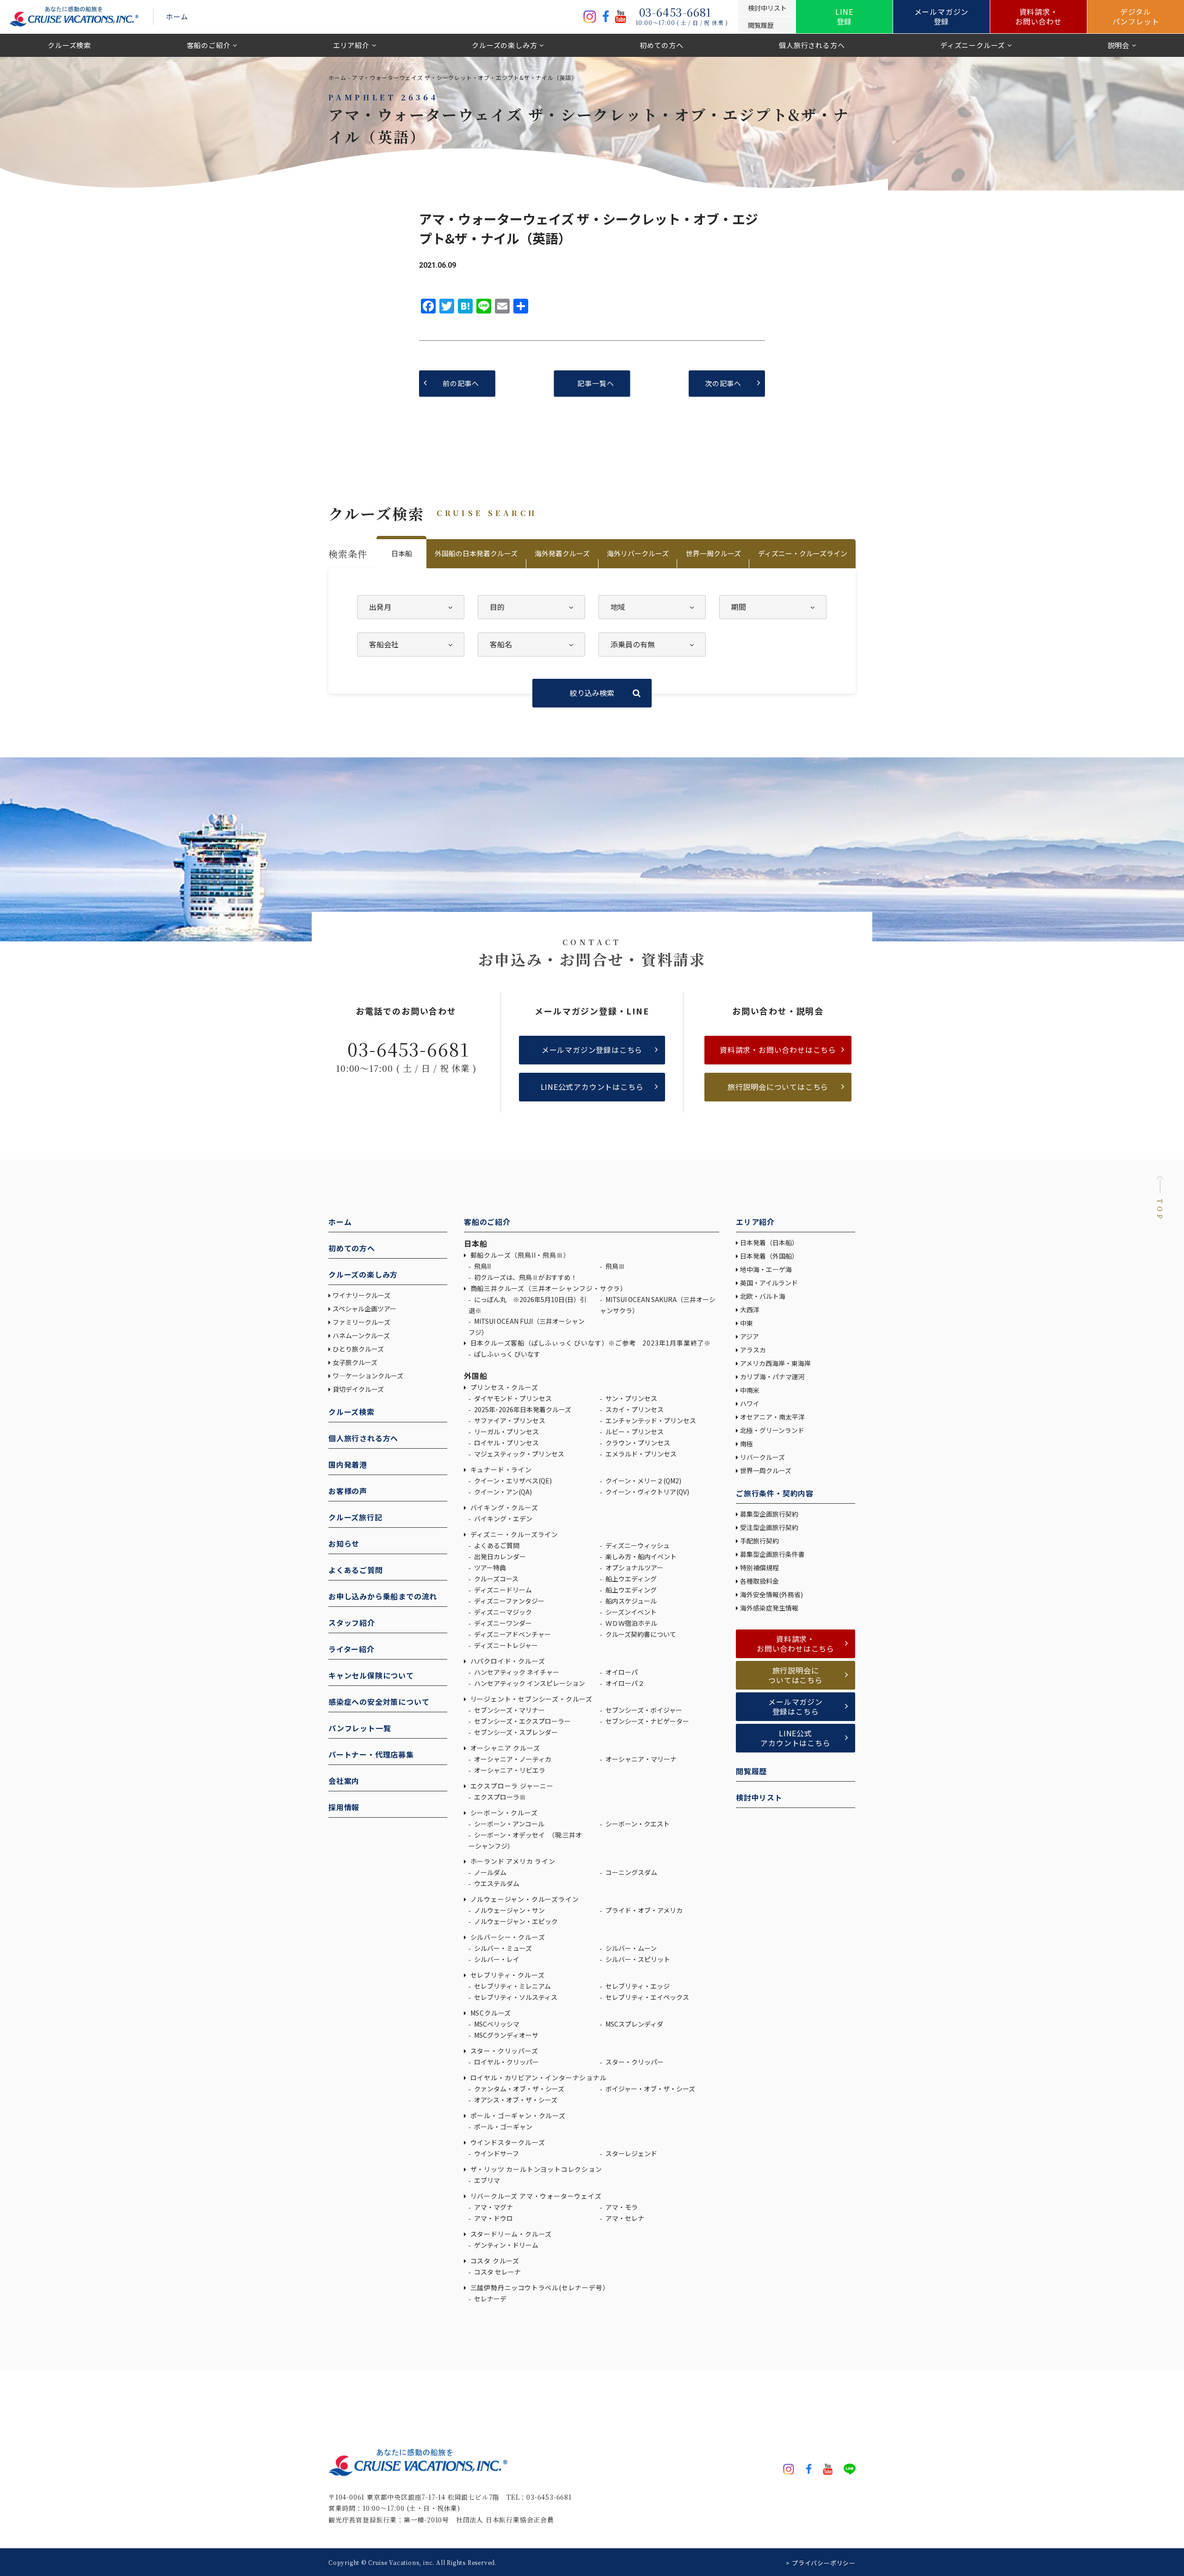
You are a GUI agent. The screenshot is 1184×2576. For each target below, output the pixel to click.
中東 (746, 1323)
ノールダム (490, 1872)
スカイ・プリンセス (634, 1409)
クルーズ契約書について (640, 1634)
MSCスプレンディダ (634, 2024)
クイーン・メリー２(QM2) (643, 1481)
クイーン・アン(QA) (502, 1492)
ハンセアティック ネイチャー (516, 1672)
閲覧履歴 (751, 1771)
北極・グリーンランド (772, 1430)
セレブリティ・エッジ (637, 1986)
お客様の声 (348, 1491)
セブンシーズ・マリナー (509, 1710)
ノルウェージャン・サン (509, 1910)
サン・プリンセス (631, 1398)
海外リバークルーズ (638, 553)
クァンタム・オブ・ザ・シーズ (518, 2089)
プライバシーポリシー (824, 2563)
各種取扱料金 (759, 1581)
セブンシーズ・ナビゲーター (647, 1721)
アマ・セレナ (624, 2218)
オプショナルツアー (634, 1568)
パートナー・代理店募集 (371, 1754)
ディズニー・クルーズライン (803, 553)
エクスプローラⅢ (499, 1797)
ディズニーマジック (502, 1612)
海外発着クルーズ (562, 553)
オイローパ (621, 1672)
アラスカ (753, 1350)
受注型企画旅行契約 (769, 1527)
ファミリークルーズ (361, 1322)
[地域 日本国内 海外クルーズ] (652, 607)
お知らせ (344, 1543)
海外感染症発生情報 (770, 1608)
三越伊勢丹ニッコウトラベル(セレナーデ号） (539, 2287)
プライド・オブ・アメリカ (643, 1910)
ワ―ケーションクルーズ (368, 1376)
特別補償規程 (759, 1568)
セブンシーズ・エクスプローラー (522, 1721)
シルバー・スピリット (637, 1959)
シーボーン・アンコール (509, 1824)
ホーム (177, 16)
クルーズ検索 (69, 45)
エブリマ (486, 2180)
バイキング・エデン (503, 1519)
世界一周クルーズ (713, 553)
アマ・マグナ (493, 2207)
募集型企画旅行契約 (769, 1514)
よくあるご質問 (356, 1570)
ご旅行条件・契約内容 (775, 1493)
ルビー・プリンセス (634, 1432)
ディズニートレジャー (505, 1645)
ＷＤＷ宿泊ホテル (631, 1623)
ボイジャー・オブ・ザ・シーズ (650, 2089)
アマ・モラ (621, 2207)
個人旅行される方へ (812, 45)
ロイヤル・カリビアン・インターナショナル (538, 2078)
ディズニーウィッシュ (637, 1545)
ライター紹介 (351, 1649)
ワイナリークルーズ (361, 1295)
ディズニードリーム (502, 1590)
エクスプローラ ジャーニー (511, 1786)
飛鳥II (482, 1266)
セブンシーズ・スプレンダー (515, 1732)
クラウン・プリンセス (637, 1443)
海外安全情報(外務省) (772, 1594)
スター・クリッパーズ (503, 2051)
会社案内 (344, 1781)
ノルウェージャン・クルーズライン (524, 1899)
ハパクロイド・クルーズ (507, 1661)
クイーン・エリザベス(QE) (512, 1481)
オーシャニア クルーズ (504, 1748)
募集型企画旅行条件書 (772, 1554)
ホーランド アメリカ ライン (512, 1861)
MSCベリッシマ (496, 2024)
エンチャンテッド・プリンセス (650, 1420)
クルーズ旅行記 (355, 1517)
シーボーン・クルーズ (503, 1813)
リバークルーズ (762, 1457)
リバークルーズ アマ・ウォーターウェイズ (535, 2196)
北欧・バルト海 (763, 1296)
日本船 (402, 553)
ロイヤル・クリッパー (506, 2062)
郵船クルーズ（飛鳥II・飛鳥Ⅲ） (519, 1255)
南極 (746, 1444)
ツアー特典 (489, 1568)
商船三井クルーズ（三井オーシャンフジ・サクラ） (548, 1288)
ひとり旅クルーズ (358, 1349)
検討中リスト (759, 1797)
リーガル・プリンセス (506, 1432)
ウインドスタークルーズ (507, 2142)
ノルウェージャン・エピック (515, 1921)
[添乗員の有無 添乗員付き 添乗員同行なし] (652, 645)
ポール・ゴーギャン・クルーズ (517, 2115)
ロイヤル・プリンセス (506, 1443)
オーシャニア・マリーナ (640, 1759)
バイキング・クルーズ (503, 1507)
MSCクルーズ (490, 2013)
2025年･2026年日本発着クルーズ (522, 1409)
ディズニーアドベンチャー (512, 1634)
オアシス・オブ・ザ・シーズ (515, 2100)
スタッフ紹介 (352, 1623)
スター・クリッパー (634, 2062)
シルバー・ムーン (630, 1948)
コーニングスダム (631, 1872)
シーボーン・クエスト (637, 1824)
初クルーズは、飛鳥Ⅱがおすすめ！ (525, 1277)
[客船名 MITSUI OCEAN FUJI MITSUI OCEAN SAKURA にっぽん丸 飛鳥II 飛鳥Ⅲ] (531, 645)
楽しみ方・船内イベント (640, 1556)
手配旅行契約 (759, 1541)
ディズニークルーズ (973, 45)
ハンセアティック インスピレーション (529, 1683)
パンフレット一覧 (360, 1728)
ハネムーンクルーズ (361, 1335)
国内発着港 (348, 1464)
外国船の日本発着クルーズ (476, 553)
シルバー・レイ (496, 1959)
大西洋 (750, 1310)
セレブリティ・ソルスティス (515, 1997)
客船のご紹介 (209, 45)
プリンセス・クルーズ (503, 1387)
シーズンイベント (630, 1612)
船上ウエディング (630, 1579)
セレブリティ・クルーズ (506, 1975)
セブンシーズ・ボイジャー (643, 1710)
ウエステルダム (496, 1883)
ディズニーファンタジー (509, 1601)
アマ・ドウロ (493, 2218)
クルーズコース (496, 1579)
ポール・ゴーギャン (503, 2127)
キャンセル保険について (371, 1675)
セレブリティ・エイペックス (647, 1997)
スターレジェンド (631, 2153)
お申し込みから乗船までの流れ (383, 1596)
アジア (749, 1336)
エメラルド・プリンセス (640, 1454)
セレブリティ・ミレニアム (512, 1986)
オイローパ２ (624, 1683)
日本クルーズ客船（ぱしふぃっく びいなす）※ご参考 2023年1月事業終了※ (590, 1343)
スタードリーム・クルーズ (510, 2234)
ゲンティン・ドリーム (506, 2245)
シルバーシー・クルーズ (507, 1937)
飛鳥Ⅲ (614, 1266)
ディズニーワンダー (502, 1623)
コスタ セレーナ (497, 2272)
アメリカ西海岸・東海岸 (775, 1363)
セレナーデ (490, 2299)
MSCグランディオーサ (506, 2035)
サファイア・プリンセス (509, 1420)
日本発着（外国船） (769, 1256)
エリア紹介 (351, 45)
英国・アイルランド (769, 1283)
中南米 (750, 1390)
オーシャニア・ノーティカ (512, 1759)
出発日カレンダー (499, 1556)
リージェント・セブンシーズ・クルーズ (530, 1699)
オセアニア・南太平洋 (772, 1417)
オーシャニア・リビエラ (509, 1770)
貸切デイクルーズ (358, 1389)
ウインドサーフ (496, 2153)
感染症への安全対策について (379, 1702)
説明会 (1119, 45)
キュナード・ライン (500, 1469)
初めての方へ (662, 45)
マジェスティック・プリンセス (518, 1454)
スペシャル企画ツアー (364, 1309)
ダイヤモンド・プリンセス (512, 1398)
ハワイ (750, 1403)
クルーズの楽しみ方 (504, 45)
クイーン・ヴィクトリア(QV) (647, 1492)
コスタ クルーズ (494, 2261)
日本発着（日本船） (769, 1242)
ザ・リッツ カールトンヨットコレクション (535, 2169)
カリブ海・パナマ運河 (772, 1377)
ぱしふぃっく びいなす (506, 1354)
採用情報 (344, 1807)
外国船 (475, 1376)
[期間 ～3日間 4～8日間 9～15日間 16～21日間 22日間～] (773, 607)
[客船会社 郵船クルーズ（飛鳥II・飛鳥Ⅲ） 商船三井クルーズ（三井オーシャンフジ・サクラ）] (411, 645)
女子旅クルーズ (355, 1362)
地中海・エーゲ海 (766, 1269)
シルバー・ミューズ (502, 1948)
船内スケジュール (630, 1601)
